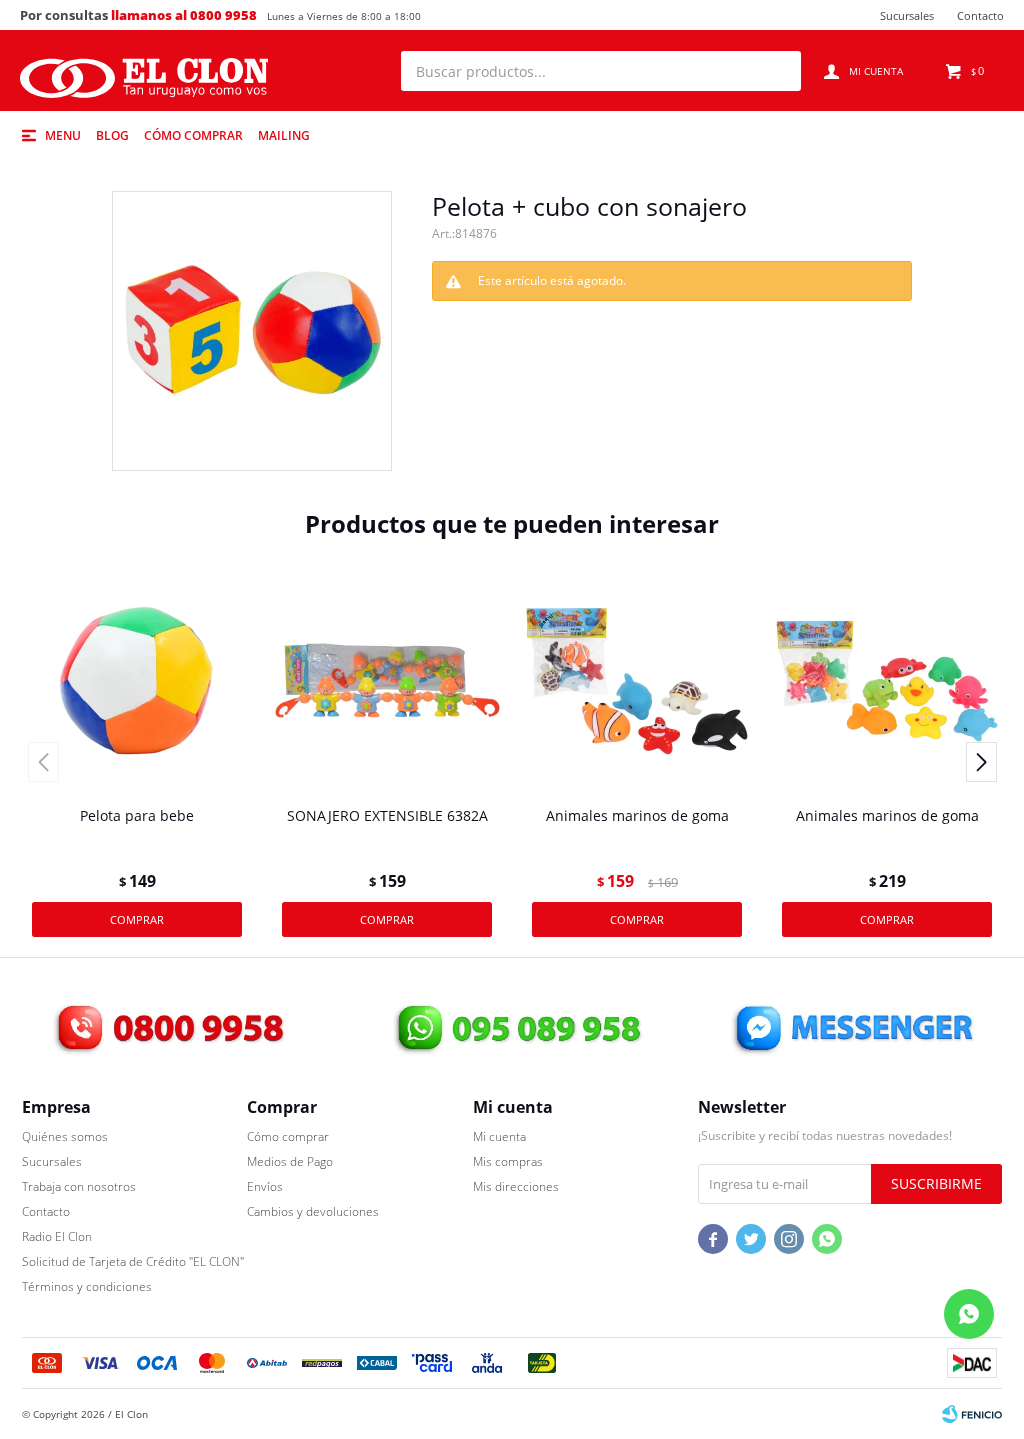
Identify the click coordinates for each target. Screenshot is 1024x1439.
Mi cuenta (499, 1136)
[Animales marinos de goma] (637, 681)
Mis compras (508, 1161)
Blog (112, 135)
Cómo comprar (193, 135)
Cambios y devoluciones (313, 1211)
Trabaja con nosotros (79, 1186)
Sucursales (907, 15)
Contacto (980, 15)
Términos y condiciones (87, 1286)
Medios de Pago (290, 1161)
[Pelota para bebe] (137, 681)
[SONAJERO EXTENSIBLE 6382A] (387, 681)
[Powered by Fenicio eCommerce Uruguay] (972, 1414)
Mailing (284, 135)
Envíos (265, 1186)
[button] (776, 71)
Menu (63, 135)
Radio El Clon (57, 1236)
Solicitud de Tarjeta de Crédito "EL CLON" (133, 1261)
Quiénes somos (65, 1136)
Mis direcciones (516, 1186)
